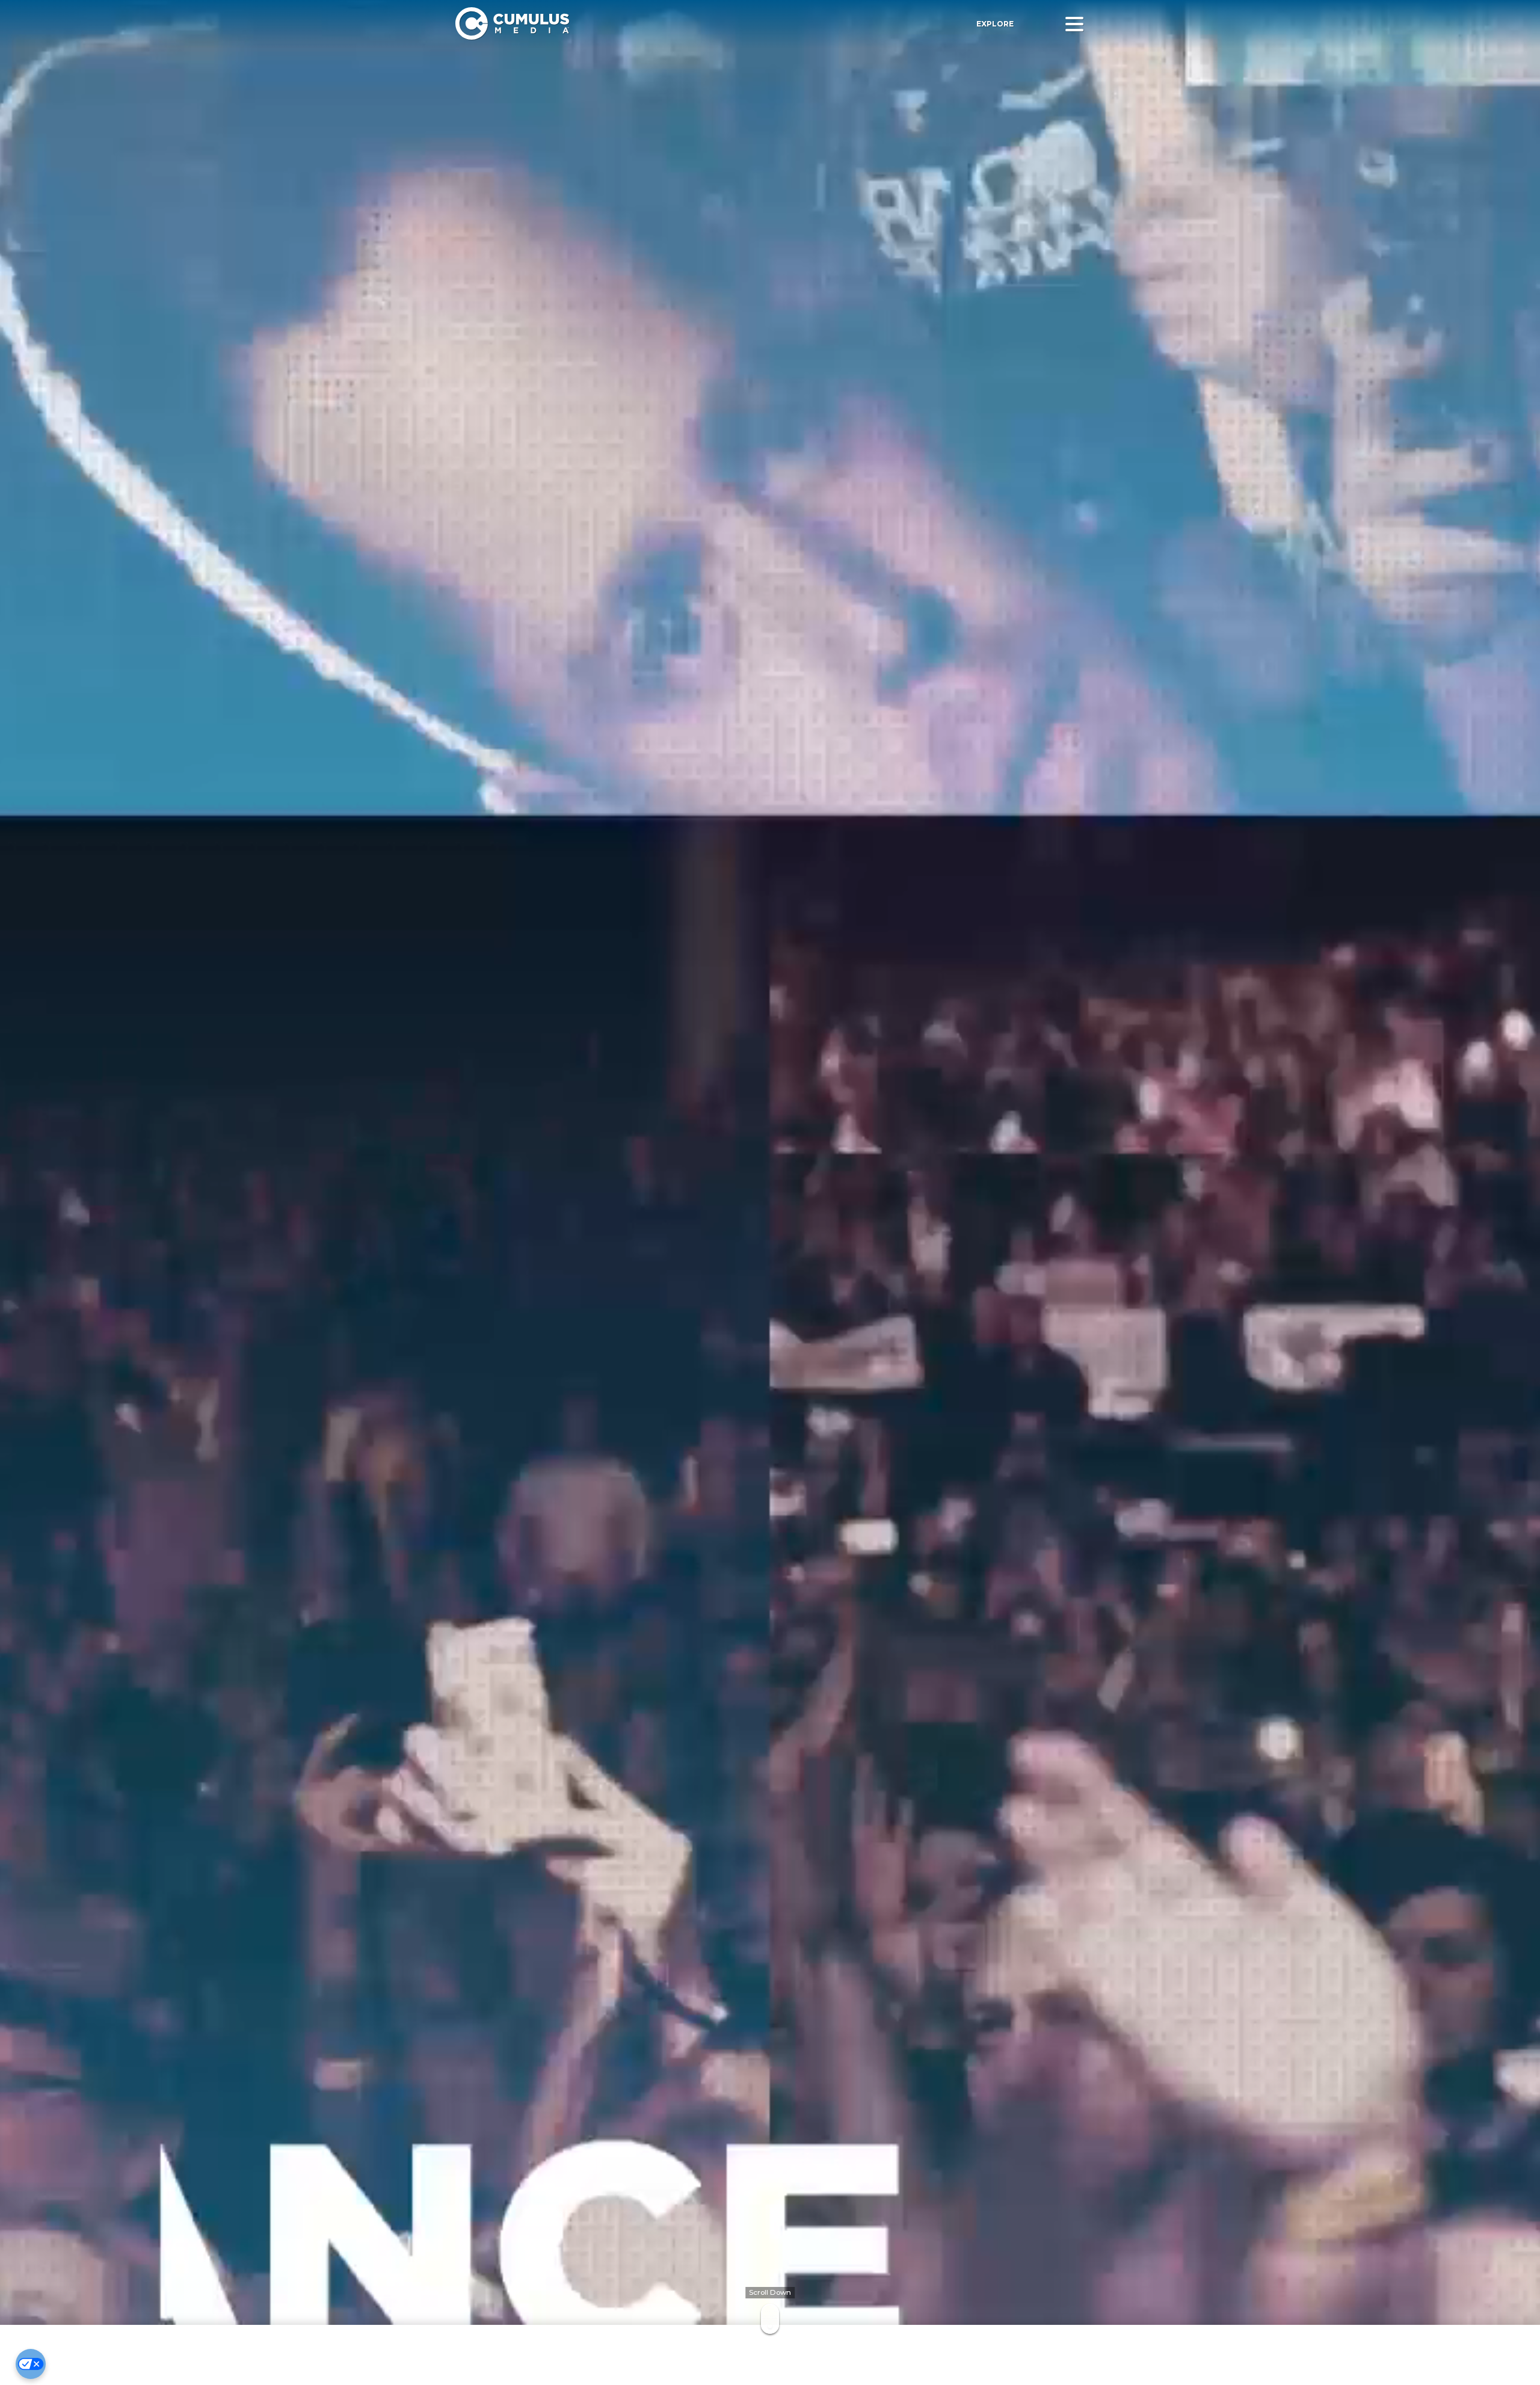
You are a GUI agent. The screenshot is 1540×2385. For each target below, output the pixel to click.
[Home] (624, 24)
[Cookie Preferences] (31, 2364)
